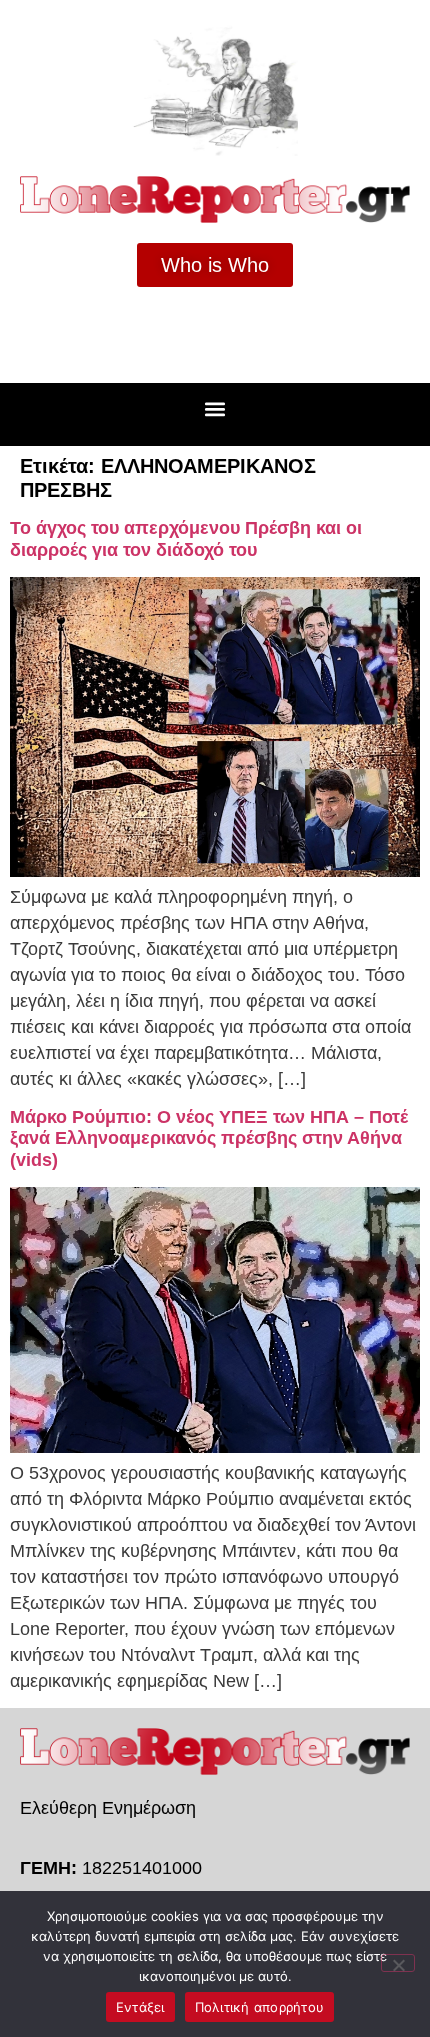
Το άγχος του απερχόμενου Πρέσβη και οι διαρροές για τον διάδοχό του (186, 539)
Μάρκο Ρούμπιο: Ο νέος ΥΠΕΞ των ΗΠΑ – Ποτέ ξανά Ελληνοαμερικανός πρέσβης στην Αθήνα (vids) (209, 1138)
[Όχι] (398, 1963)
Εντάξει (140, 2007)
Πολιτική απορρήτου (260, 2007)
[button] (215, 409)
